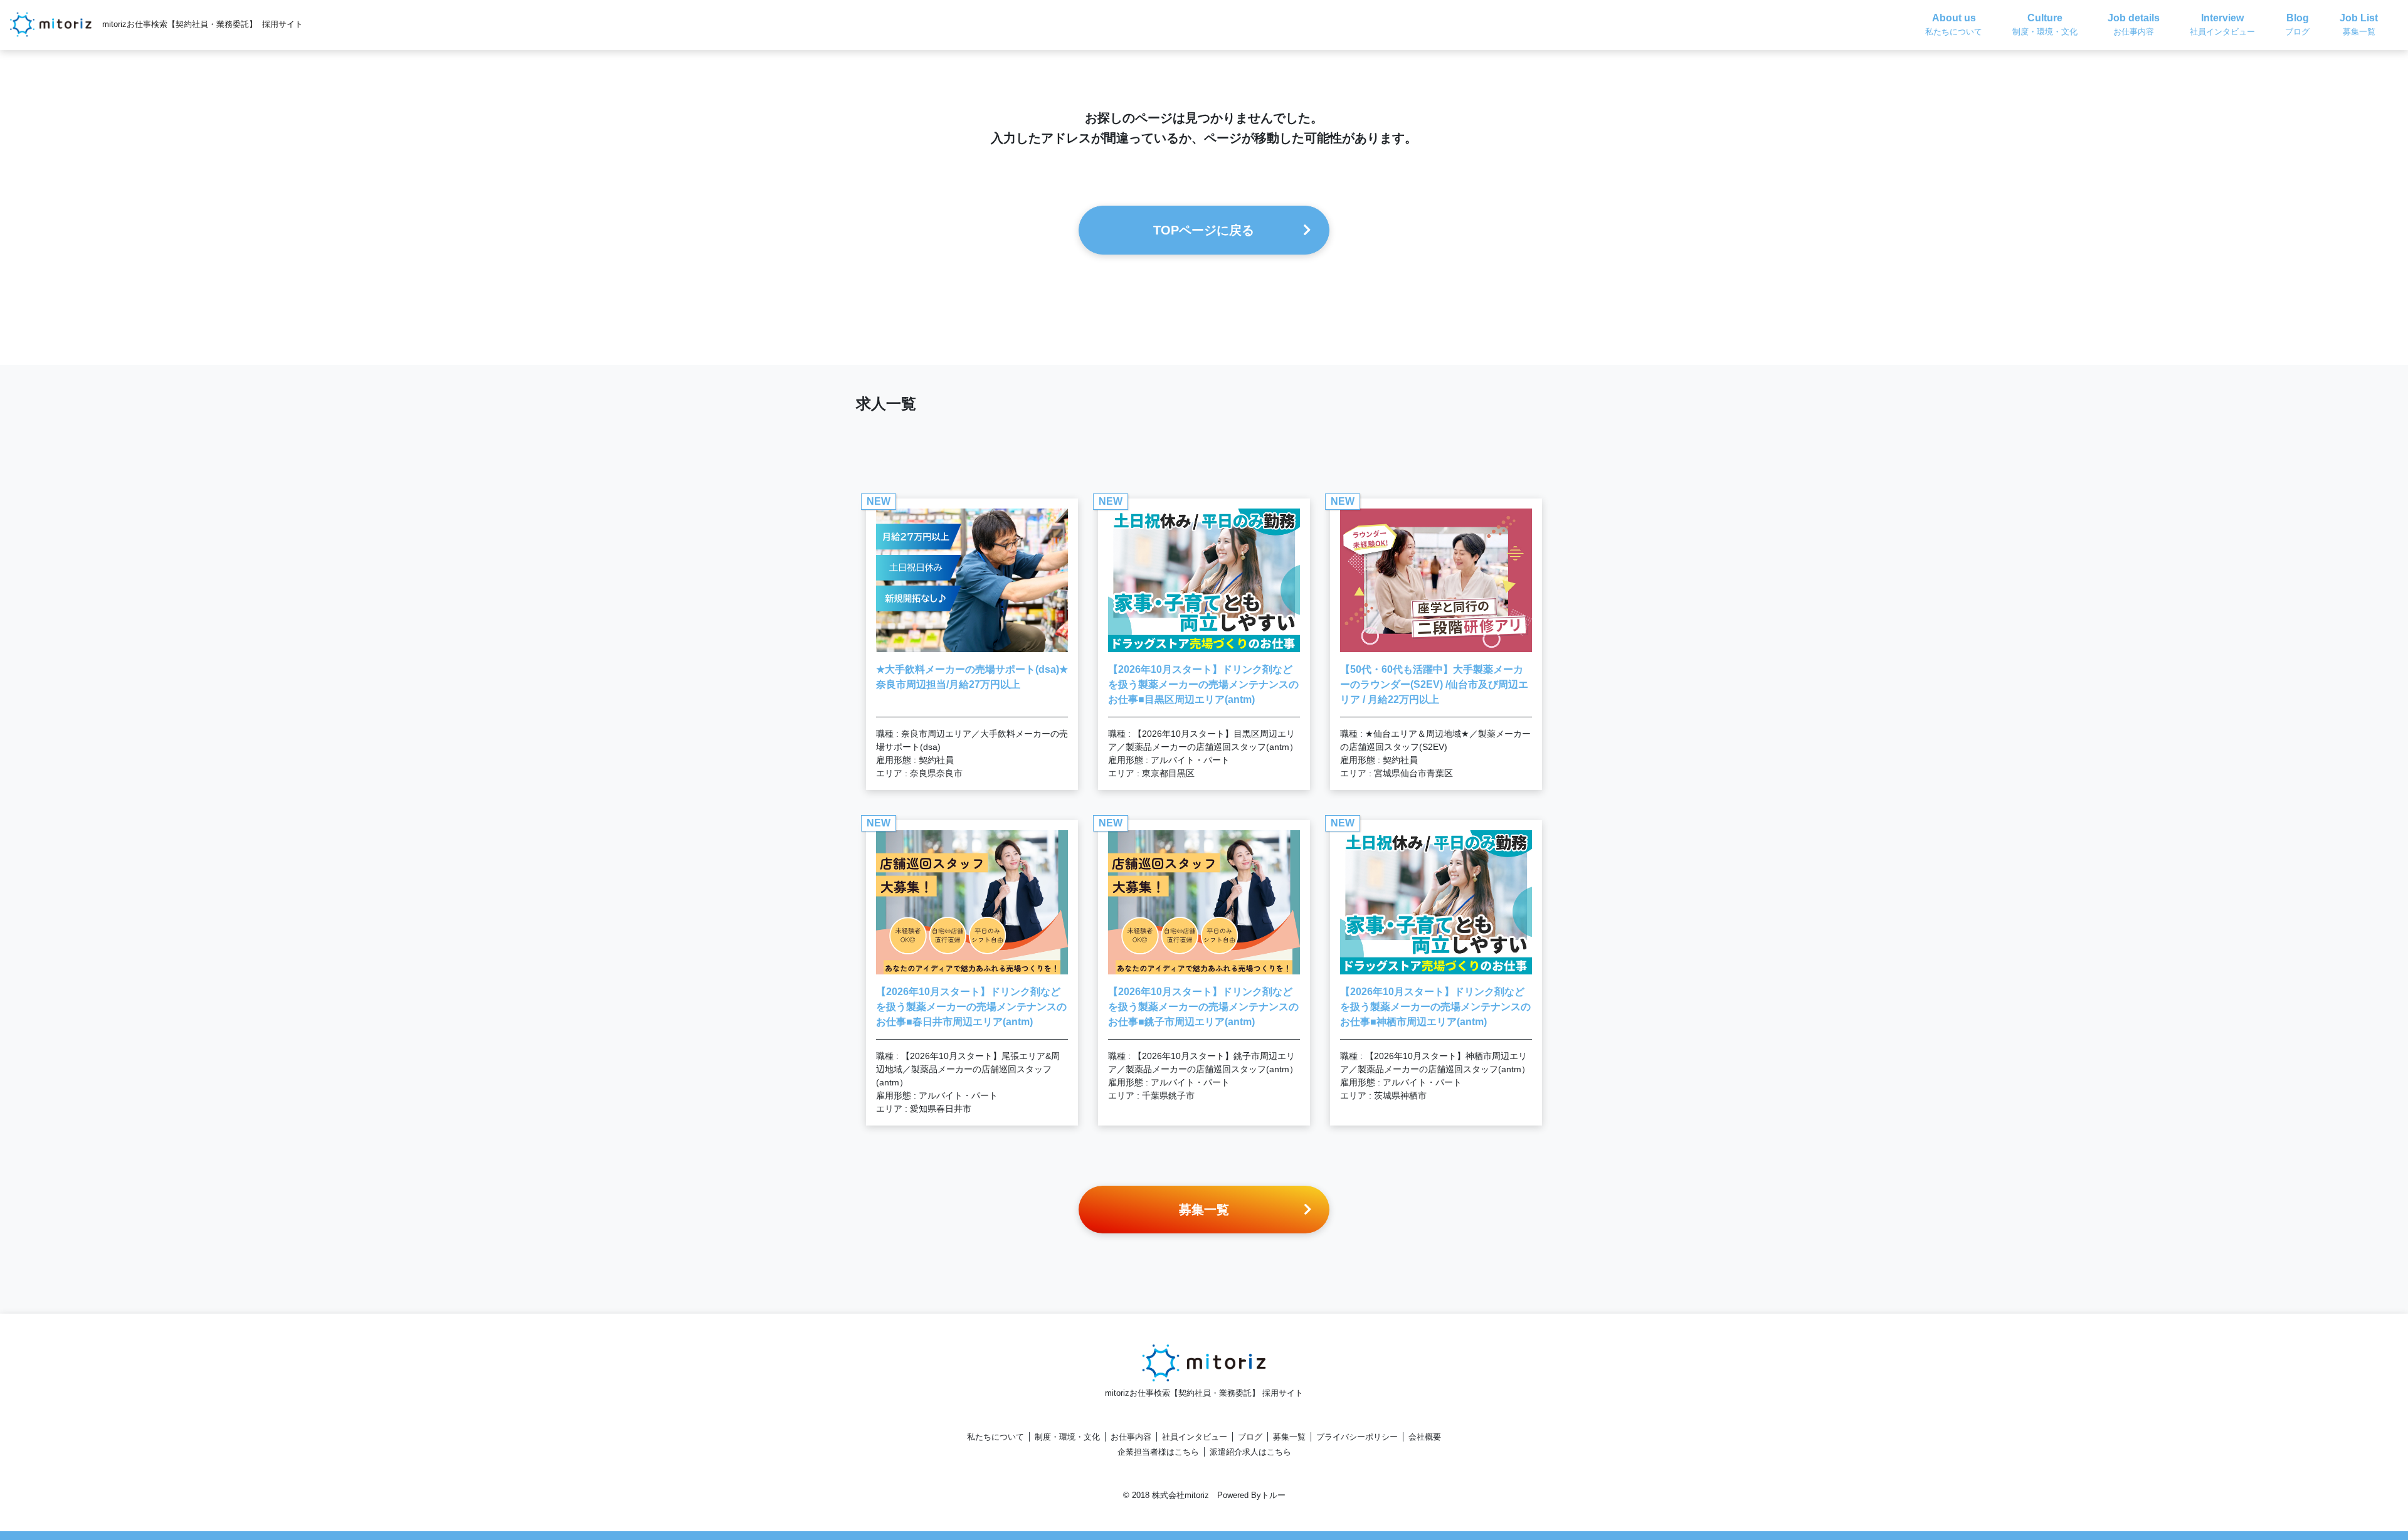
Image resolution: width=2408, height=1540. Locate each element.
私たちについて (995, 1437)
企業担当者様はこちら (1158, 1452)
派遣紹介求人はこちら (1250, 1452)
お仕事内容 (1131, 1437)
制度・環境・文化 (1067, 1437)
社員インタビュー (1195, 1437)
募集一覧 (1289, 1437)
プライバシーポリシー (1357, 1437)
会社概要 (1425, 1437)
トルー (1273, 1495)
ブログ (1250, 1437)
